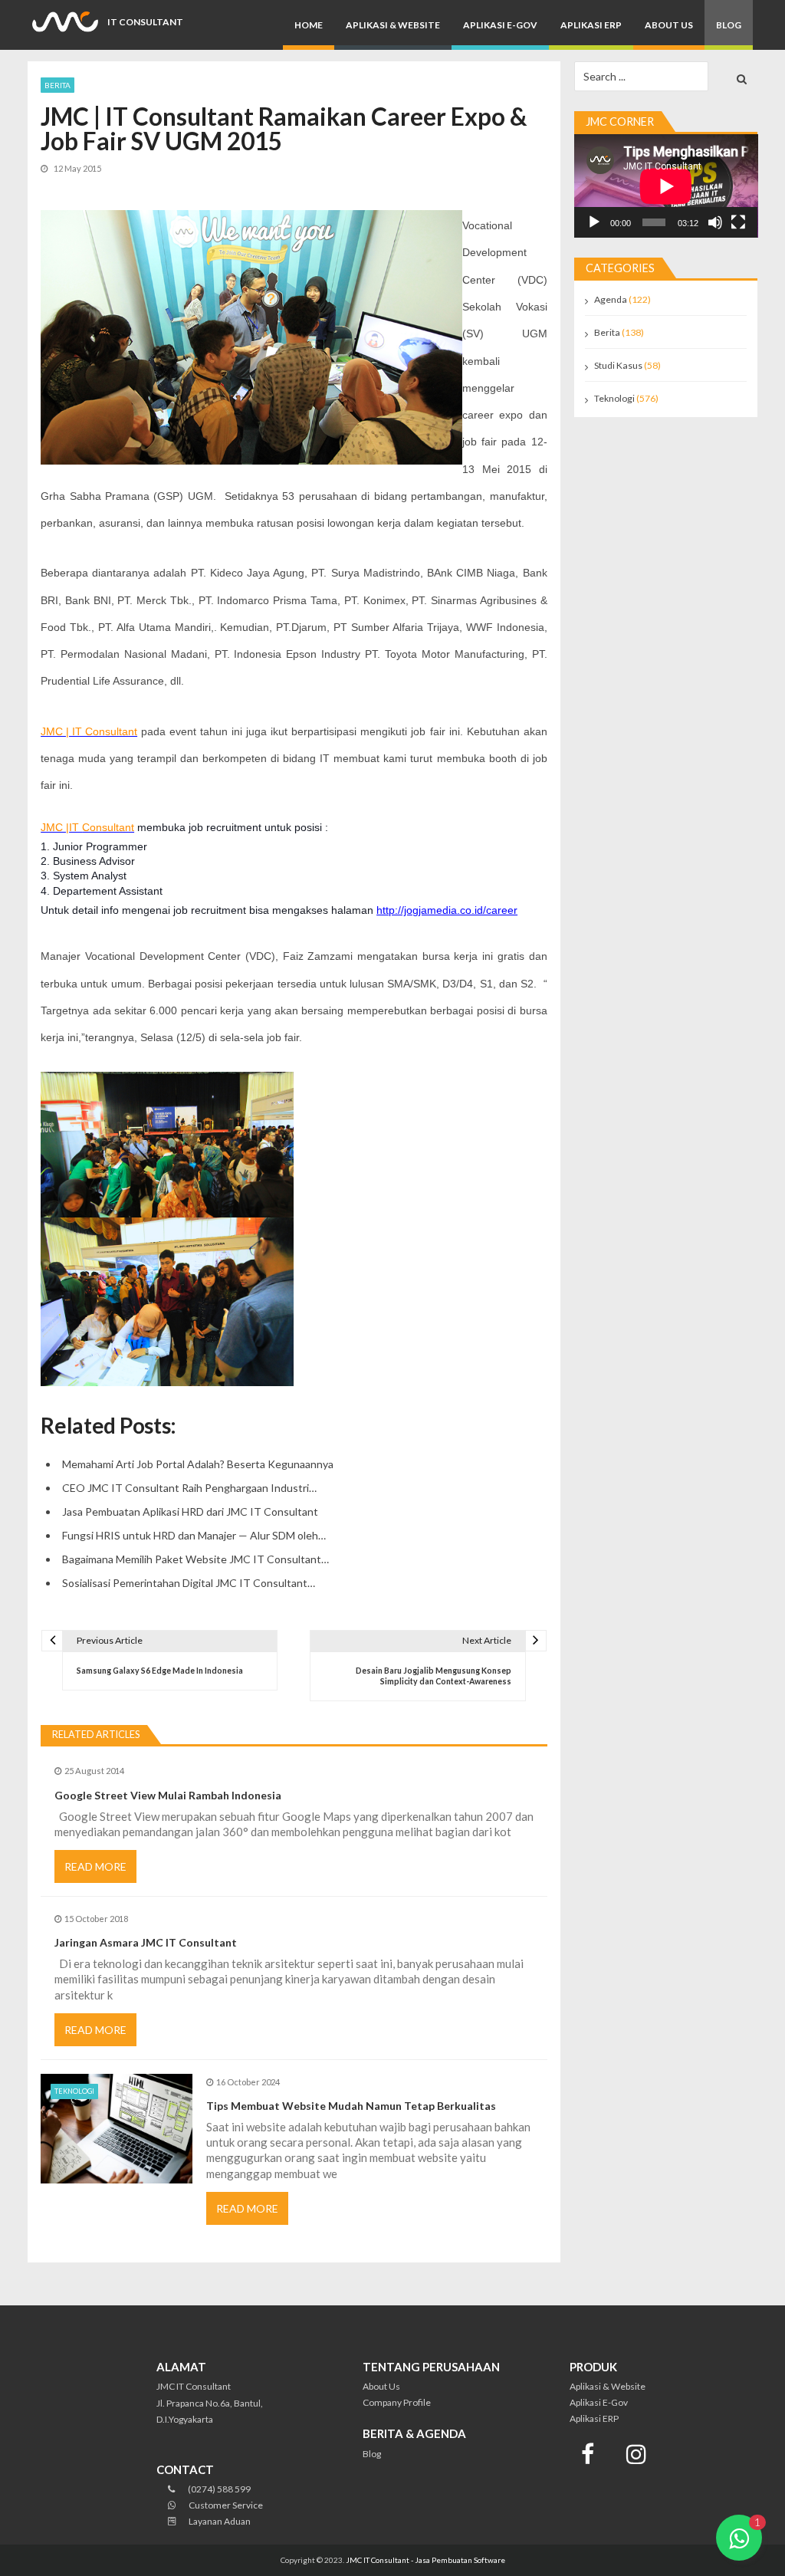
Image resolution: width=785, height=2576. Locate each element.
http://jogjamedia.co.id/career (447, 910)
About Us (669, 25)
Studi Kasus (618, 365)
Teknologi (74, 2091)
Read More (95, 1866)
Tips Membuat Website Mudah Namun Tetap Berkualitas (351, 2106)
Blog (729, 25)
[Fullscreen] (738, 222)
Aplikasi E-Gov (500, 25)
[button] (739, 2538)
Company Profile (397, 2402)
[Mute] (715, 222)
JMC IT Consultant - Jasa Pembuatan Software (425, 2560)
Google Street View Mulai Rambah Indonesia (168, 1795)
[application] (666, 186)
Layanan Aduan (219, 2521)
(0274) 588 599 (218, 2489)
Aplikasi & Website (393, 25)
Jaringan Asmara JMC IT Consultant (146, 1942)
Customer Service (225, 2505)
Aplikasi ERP (591, 25)
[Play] (594, 222)
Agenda (611, 299)
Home (309, 25)
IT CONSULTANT (145, 22)
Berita (57, 85)
